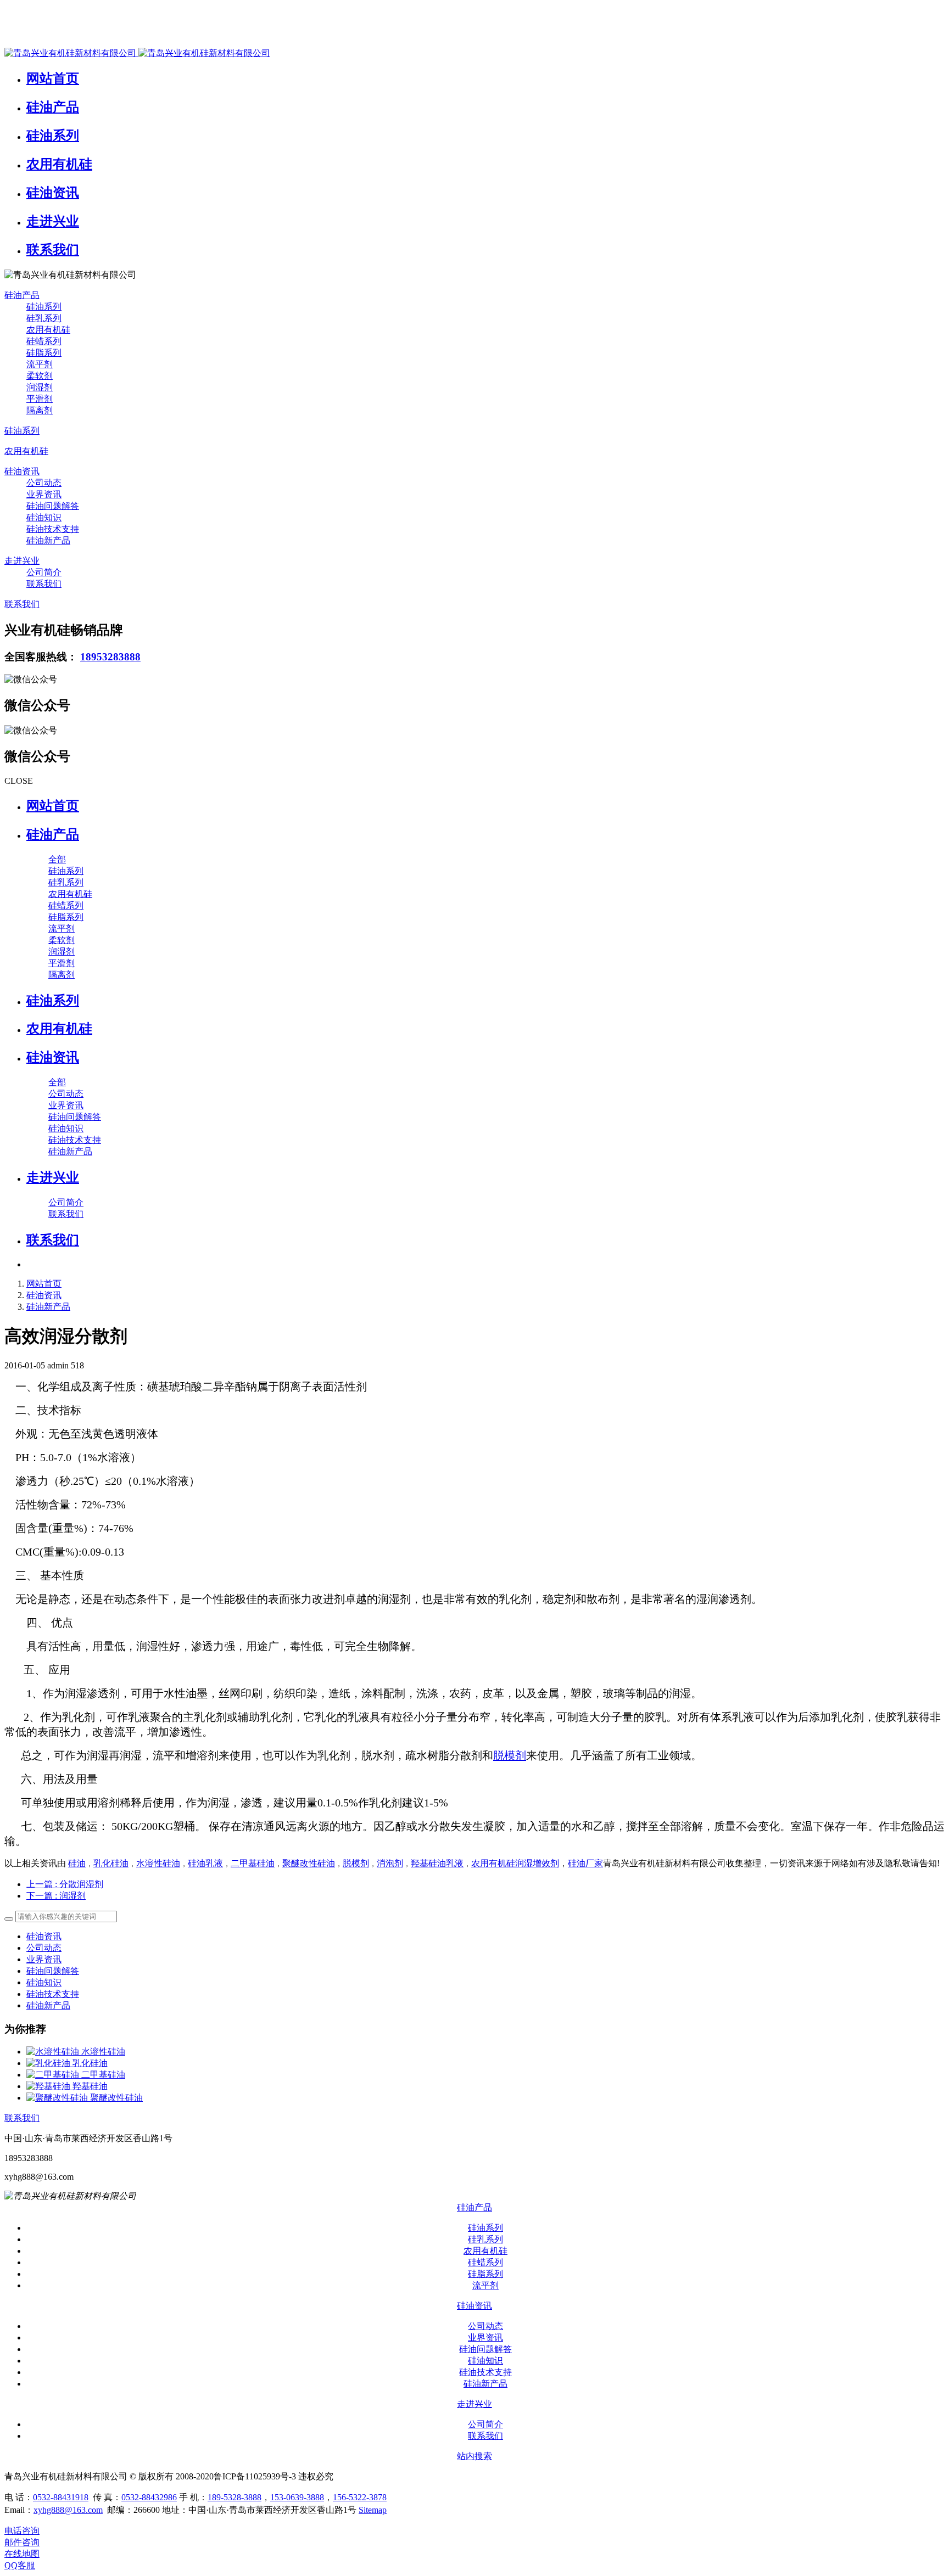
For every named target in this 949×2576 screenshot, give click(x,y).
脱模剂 (510, 1755)
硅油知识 (44, 1982)
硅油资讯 (44, 1295)
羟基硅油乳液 (437, 1863)
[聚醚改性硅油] (58, 2098)
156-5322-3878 (360, 2497)
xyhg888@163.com (68, 2510)
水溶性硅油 (158, 1863)
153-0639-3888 (297, 2497)
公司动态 (44, 1948)
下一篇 (56, 1896)
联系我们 (22, 2118)
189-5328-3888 (235, 2497)
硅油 (77, 1863)
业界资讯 (44, 1959)
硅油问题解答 (53, 1971)
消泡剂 (390, 1863)
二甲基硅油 (253, 1863)
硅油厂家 (585, 1863)
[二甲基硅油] (54, 2075)
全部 (57, 859)
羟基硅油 (90, 2086)
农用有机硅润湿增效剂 (515, 1863)
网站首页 (53, 806)
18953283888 (110, 657)
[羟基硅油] (49, 2086)
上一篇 (65, 1884)
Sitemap (373, 2510)
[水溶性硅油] (54, 2052)
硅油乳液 (205, 1863)
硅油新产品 (48, 1307)
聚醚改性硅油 (309, 1863)
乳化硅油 (111, 1863)
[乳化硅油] (49, 2063)
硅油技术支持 (53, 1994)
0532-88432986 (149, 2497)
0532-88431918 (61, 2497)
